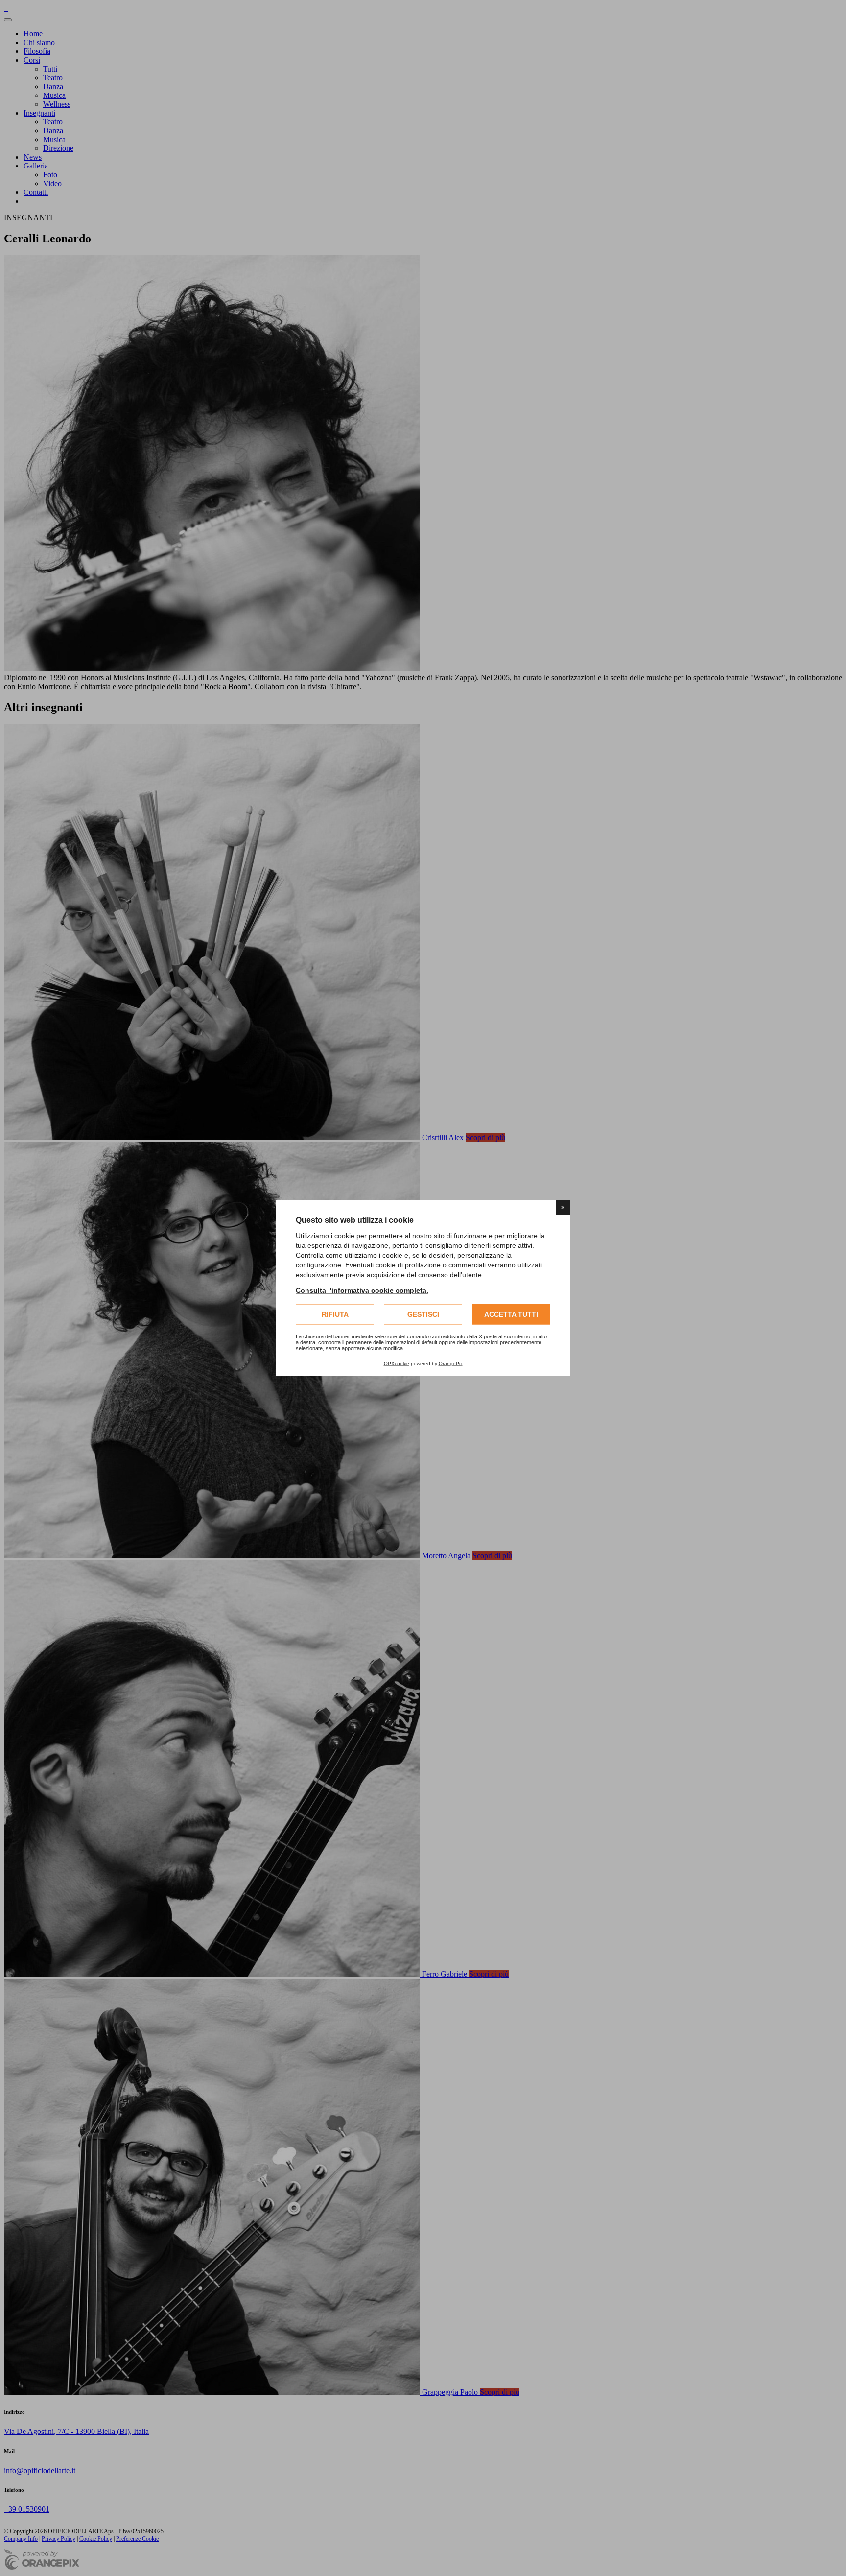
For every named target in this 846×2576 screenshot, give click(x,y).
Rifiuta (335, 1314)
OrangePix (451, 1364)
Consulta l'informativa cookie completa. (362, 1290)
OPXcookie (397, 1364)
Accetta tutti (511, 1314)
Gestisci (423, 1314)
